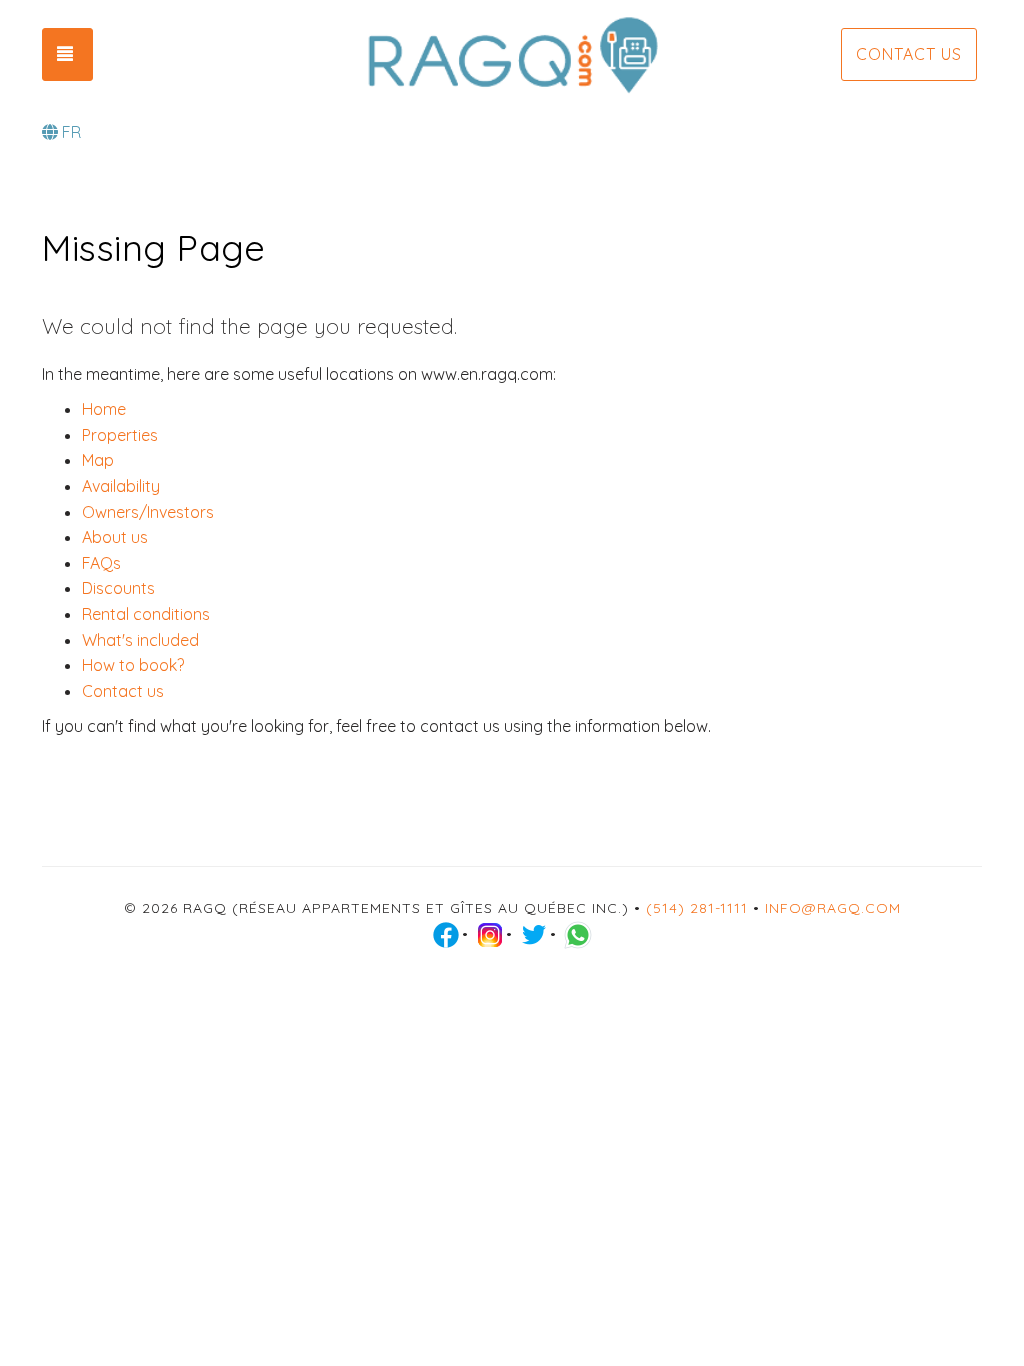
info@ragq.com (833, 908)
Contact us (909, 54)
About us (115, 537)
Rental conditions (146, 614)
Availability (121, 486)
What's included (140, 640)
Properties (120, 435)
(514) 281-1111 (697, 908)
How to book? (133, 665)
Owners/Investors (148, 512)
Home (104, 409)
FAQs (101, 563)
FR (71, 132)
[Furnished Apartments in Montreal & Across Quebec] (511, 55)
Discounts (118, 588)
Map (98, 460)
